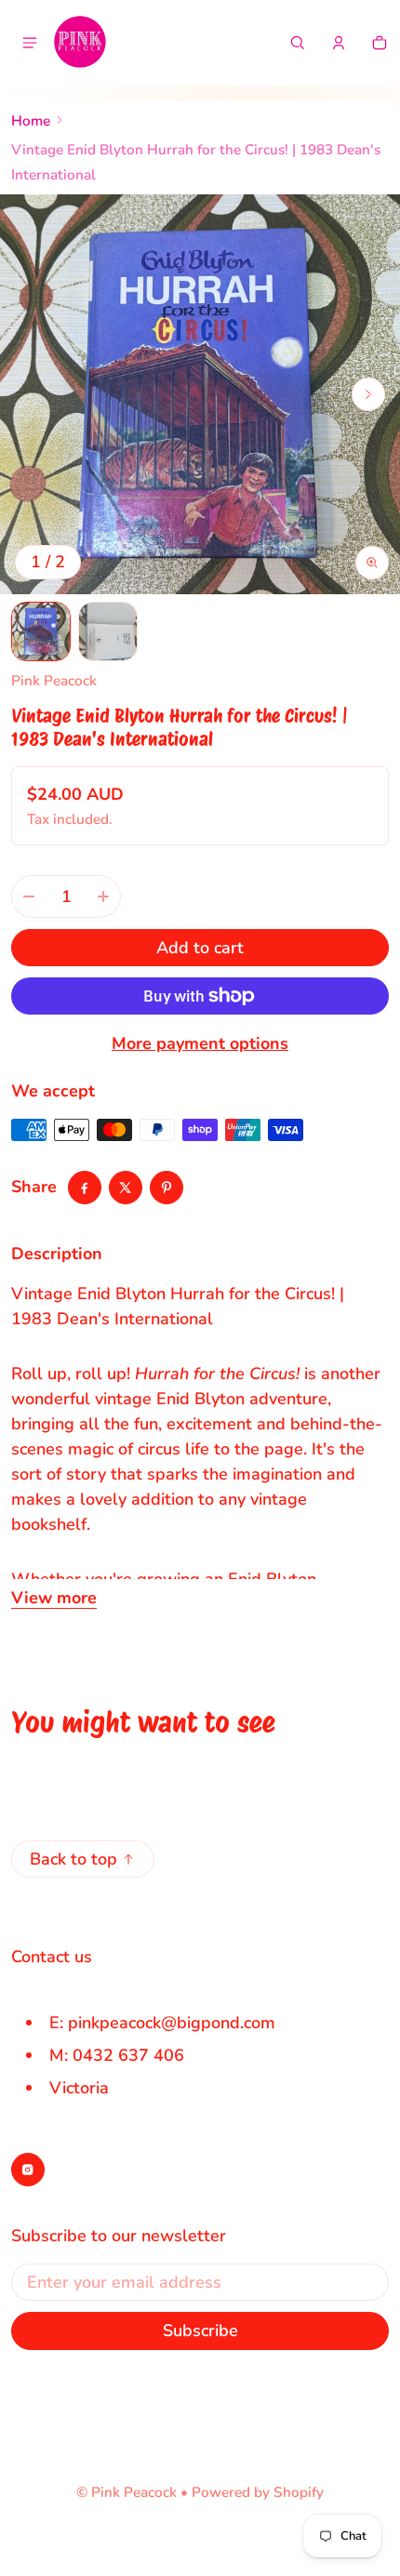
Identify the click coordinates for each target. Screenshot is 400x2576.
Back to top (73, 1859)
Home (31, 121)
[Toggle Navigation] (30, 43)
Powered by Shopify (258, 2492)
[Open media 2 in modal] (200, 394)
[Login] (339, 43)
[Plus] (103, 896)
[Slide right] (368, 394)
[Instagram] (28, 2170)
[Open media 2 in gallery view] (108, 631)
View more (54, 1598)
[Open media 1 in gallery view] (41, 631)
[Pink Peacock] (80, 43)
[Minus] (29, 896)
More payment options (200, 1043)
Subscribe (200, 2330)
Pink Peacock (134, 2492)
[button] (298, 43)
